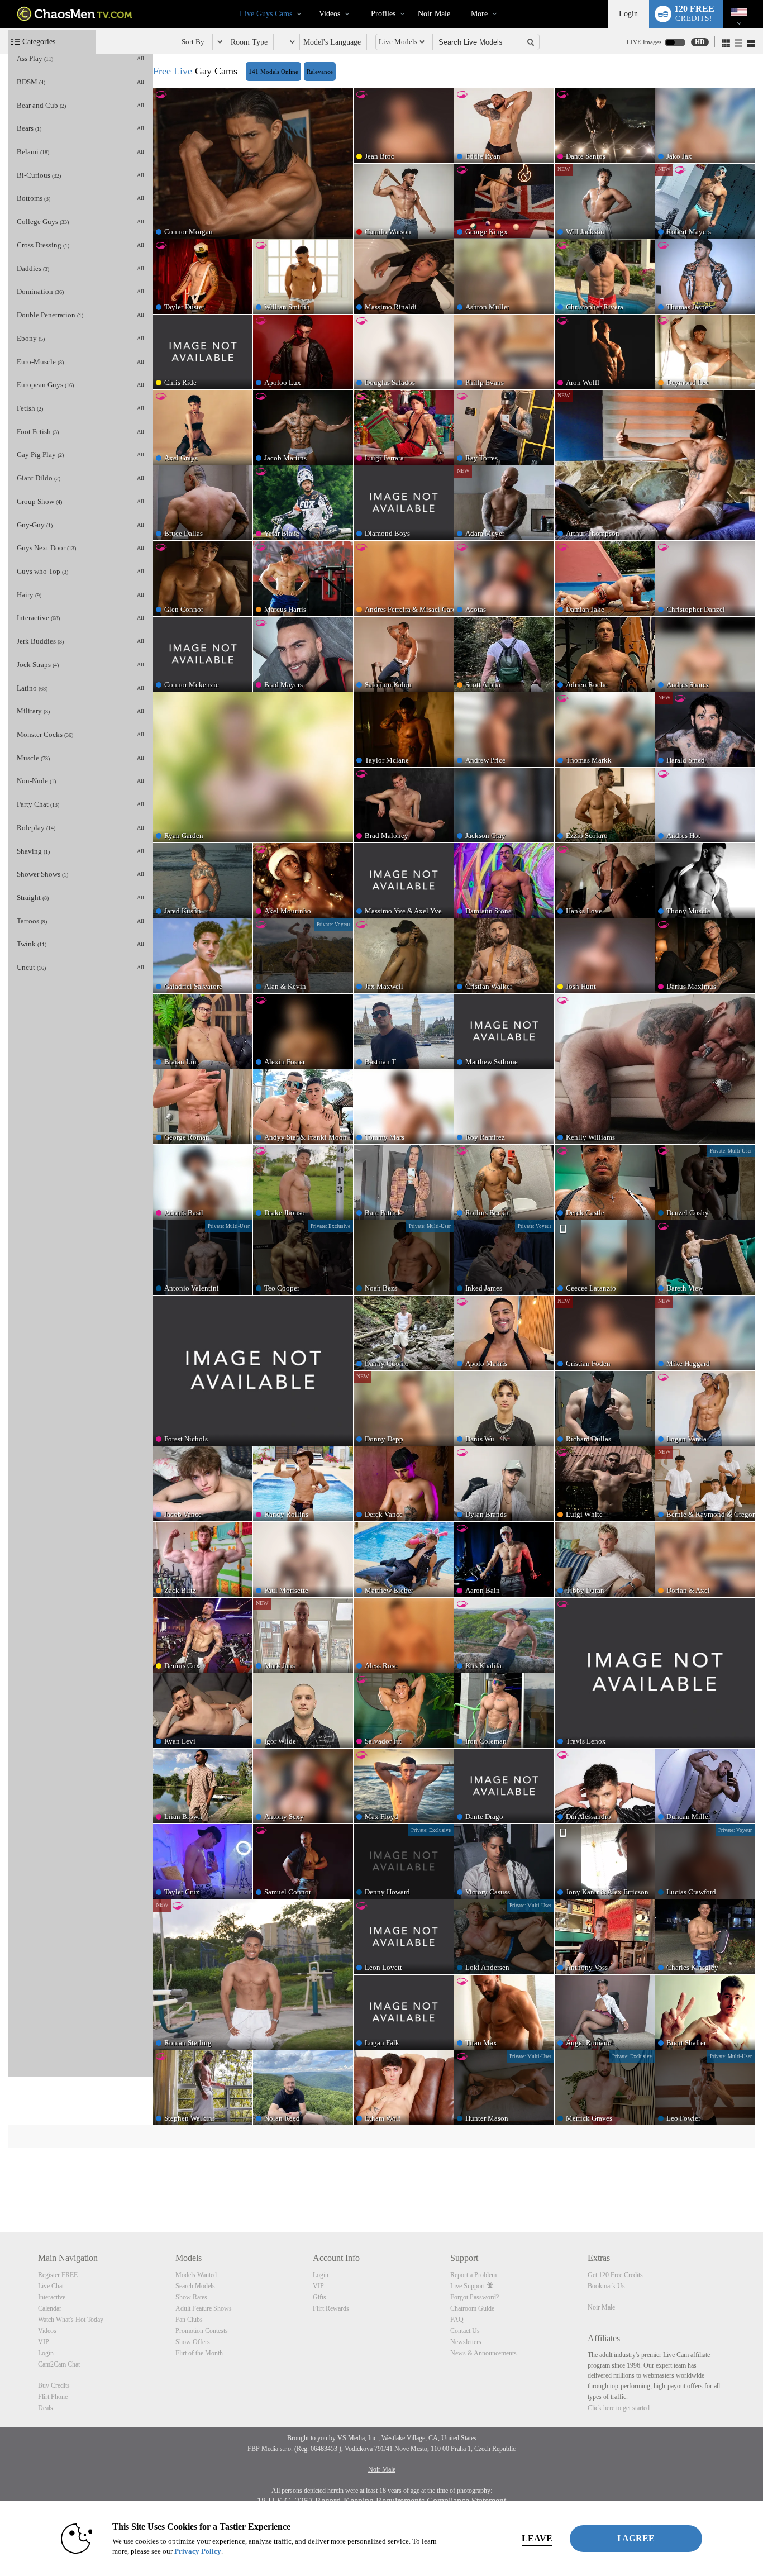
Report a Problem (473, 2275)
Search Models (195, 2286)
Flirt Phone (53, 2397)
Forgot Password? (475, 2297)
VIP (44, 2342)
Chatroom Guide (472, 2308)
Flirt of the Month (199, 2353)
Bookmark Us (606, 2286)
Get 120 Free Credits (615, 2275)
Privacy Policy (198, 2551)
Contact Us (465, 2331)
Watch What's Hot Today (71, 2320)
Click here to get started (619, 2408)
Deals (46, 2408)
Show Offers (193, 2342)
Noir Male (434, 14)
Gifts (319, 2297)
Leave (537, 2538)
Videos (330, 14)
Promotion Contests (202, 2331)
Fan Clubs (189, 2320)
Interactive (52, 2297)
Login (628, 14)
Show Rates (191, 2297)
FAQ (457, 2320)
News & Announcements (483, 2353)
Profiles (383, 14)
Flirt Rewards (331, 2308)
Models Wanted (196, 2275)
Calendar (50, 2308)
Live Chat (51, 2286)
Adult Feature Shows (204, 2308)
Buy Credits (54, 2385)
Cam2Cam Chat (59, 2364)
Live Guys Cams (266, 14)
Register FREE (58, 2275)
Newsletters (466, 2342)
